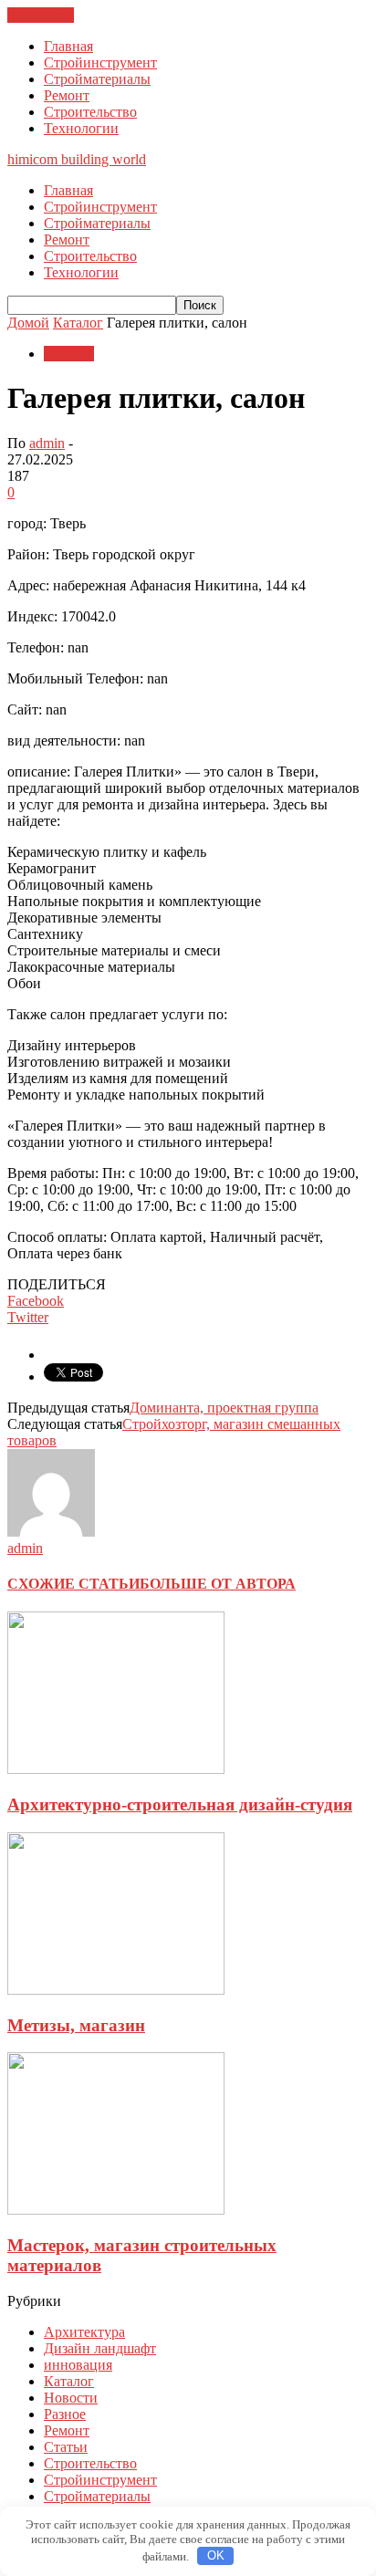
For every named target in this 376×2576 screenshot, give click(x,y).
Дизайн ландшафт (100, 2348)
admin (47, 443)
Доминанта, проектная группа (224, 1408)
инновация (78, 2365)
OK (216, 2555)
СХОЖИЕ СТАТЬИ (73, 1584)
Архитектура (84, 2332)
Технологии (81, 128)
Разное (65, 2414)
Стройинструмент (100, 63)
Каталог (69, 354)
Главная (68, 46)
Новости (71, 2398)
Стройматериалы (97, 79)
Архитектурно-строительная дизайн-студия (180, 1804)
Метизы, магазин (76, 2025)
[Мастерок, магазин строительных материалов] (116, 2210)
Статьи (66, 2447)
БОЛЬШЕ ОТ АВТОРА (218, 1584)
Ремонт (67, 95)
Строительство (90, 112)
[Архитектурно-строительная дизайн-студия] (116, 1769)
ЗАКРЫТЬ (41, 15)
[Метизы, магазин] (116, 1990)
